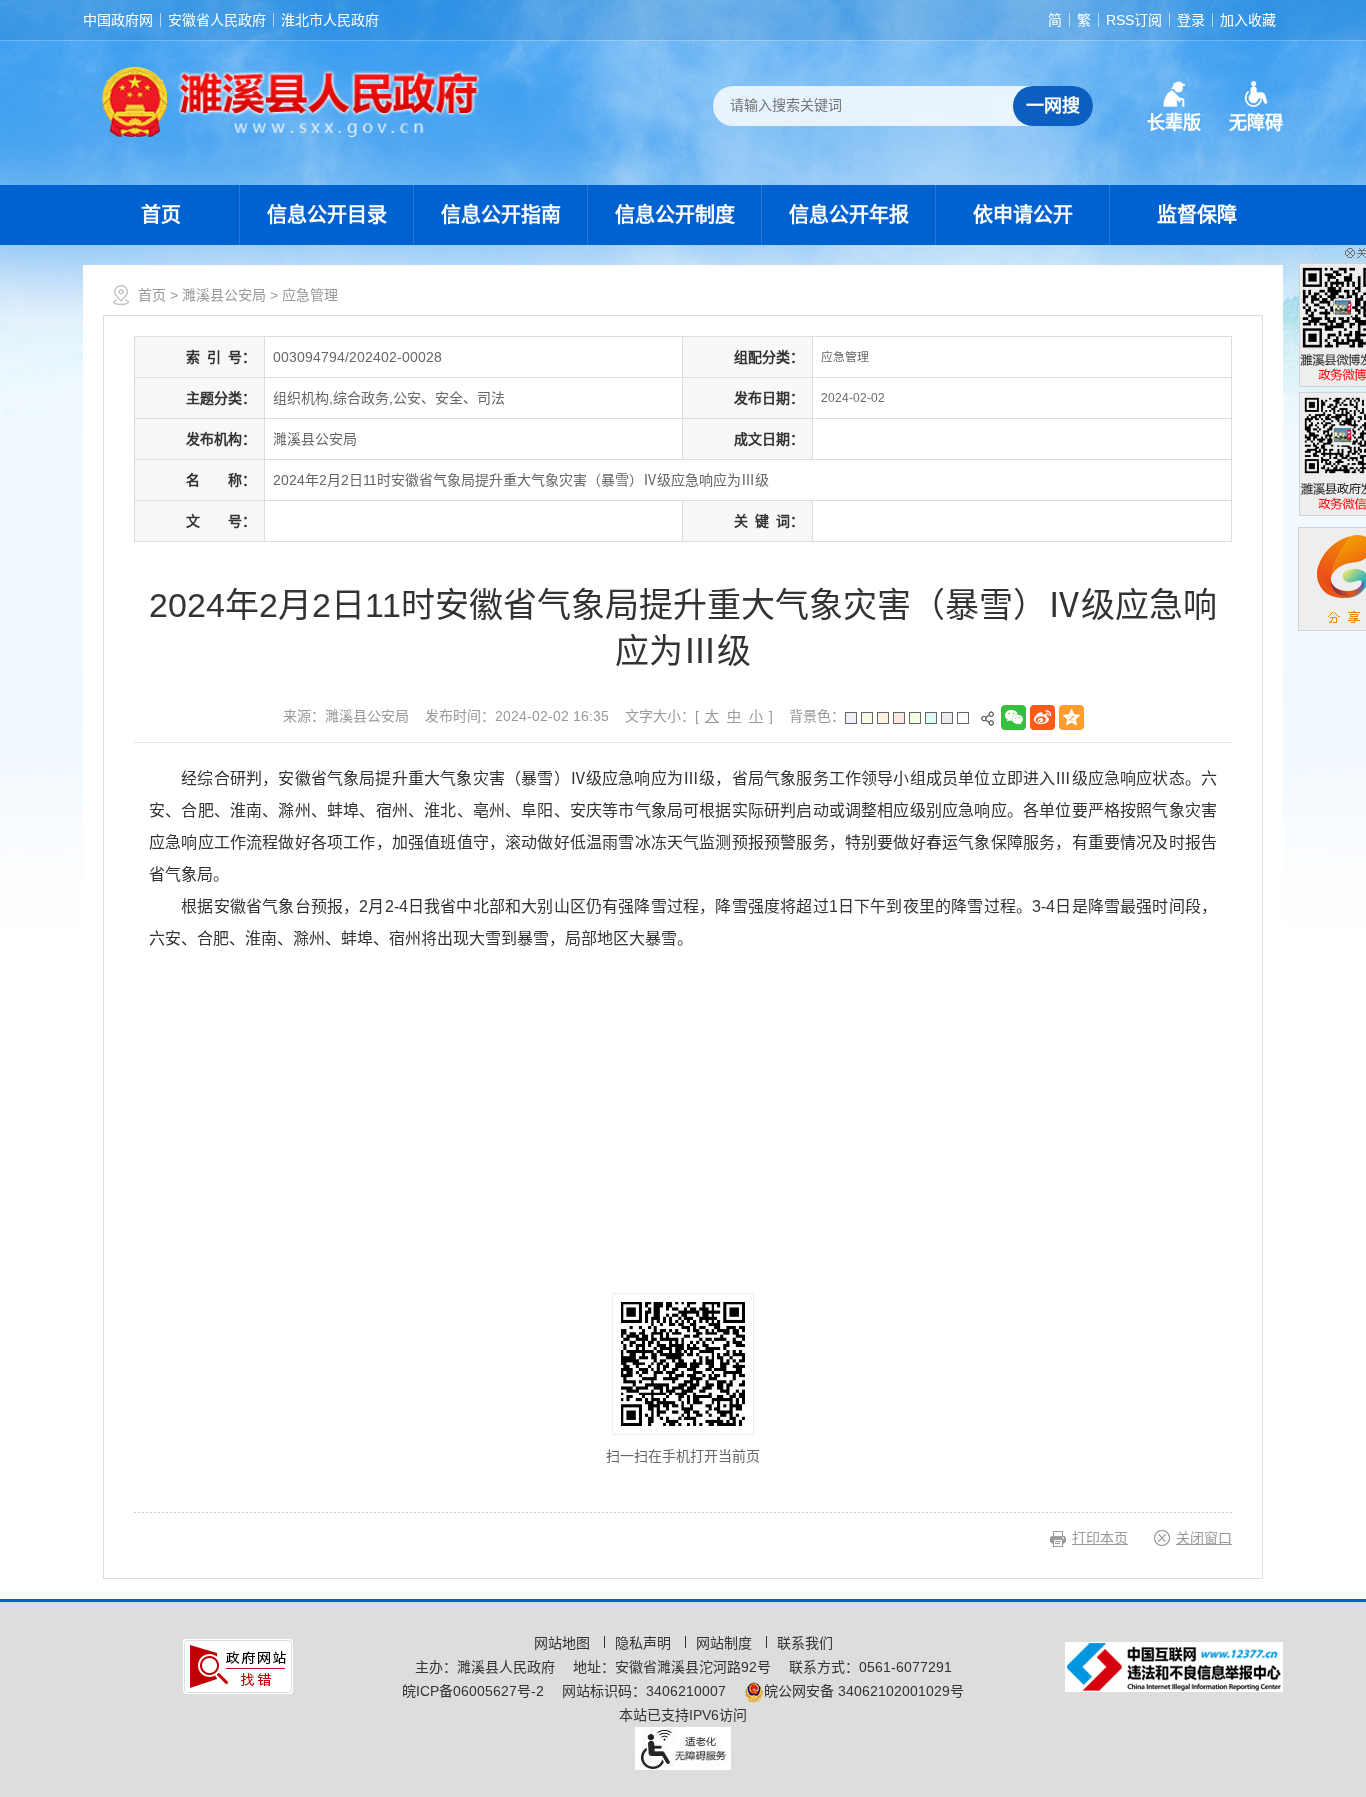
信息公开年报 (849, 215)
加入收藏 (1248, 20)
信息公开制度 (675, 215)
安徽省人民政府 (217, 20)
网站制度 (726, 1643)
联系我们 (805, 1643)
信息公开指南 (501, 215)
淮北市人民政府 (330, 20)
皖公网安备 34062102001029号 (864, 1691)
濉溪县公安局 (224, 295)
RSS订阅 (1134, 20)
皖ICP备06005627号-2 (473, 1691)
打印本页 (1100, 1538)
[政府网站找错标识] (238, 1665)
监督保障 (1197, 215)
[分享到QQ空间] (1073, 717)
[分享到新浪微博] (1044, 717)
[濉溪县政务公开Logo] (291, 101)
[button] (1174, 107)
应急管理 (310, 295)
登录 (1191, 20)
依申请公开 (1023, 215)
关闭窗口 (1204, 1538)
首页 (161, 215)
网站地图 (564, 1643)
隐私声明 (645, 1643)
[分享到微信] (1015, 717)
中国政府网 (118, 20)
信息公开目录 (327, 215)
